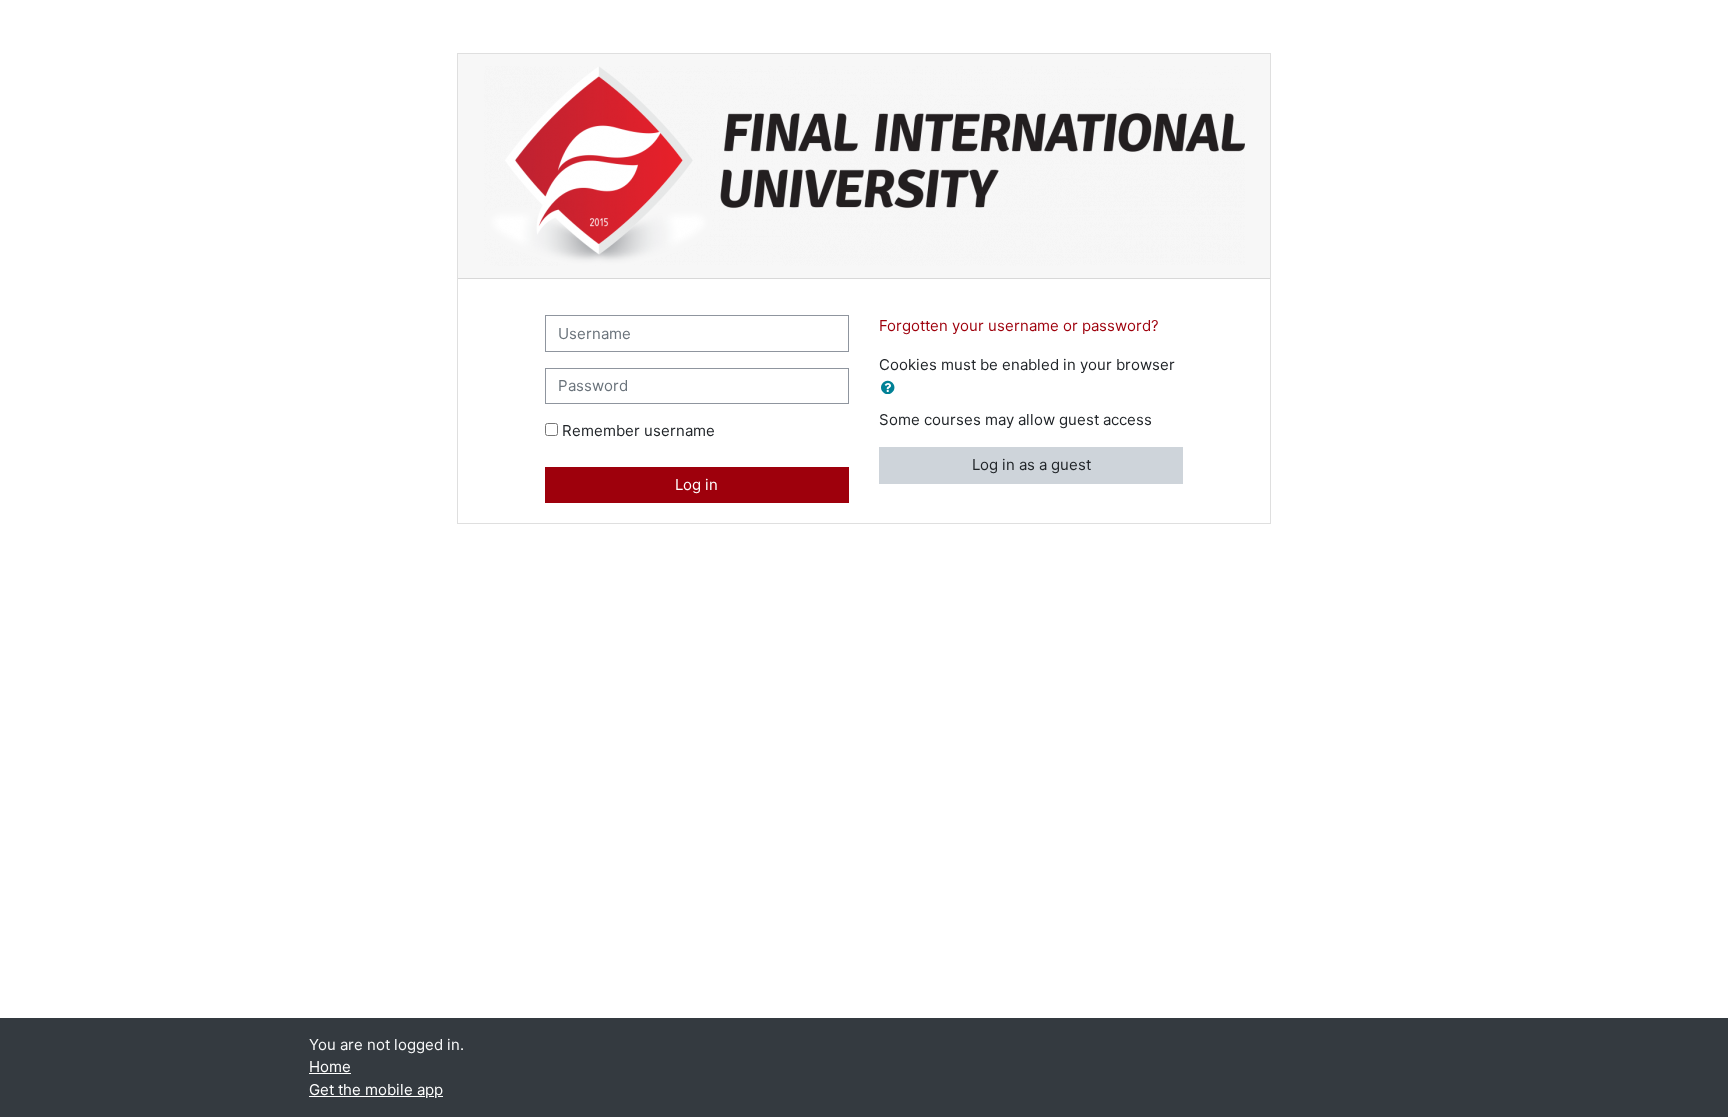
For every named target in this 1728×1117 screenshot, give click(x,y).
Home (330, 1066)
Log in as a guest (1031, 464)
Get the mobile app (376, 1089)
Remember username (638, 430)
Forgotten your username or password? (1019, 325)
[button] (892, 388)
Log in (696, 484)
